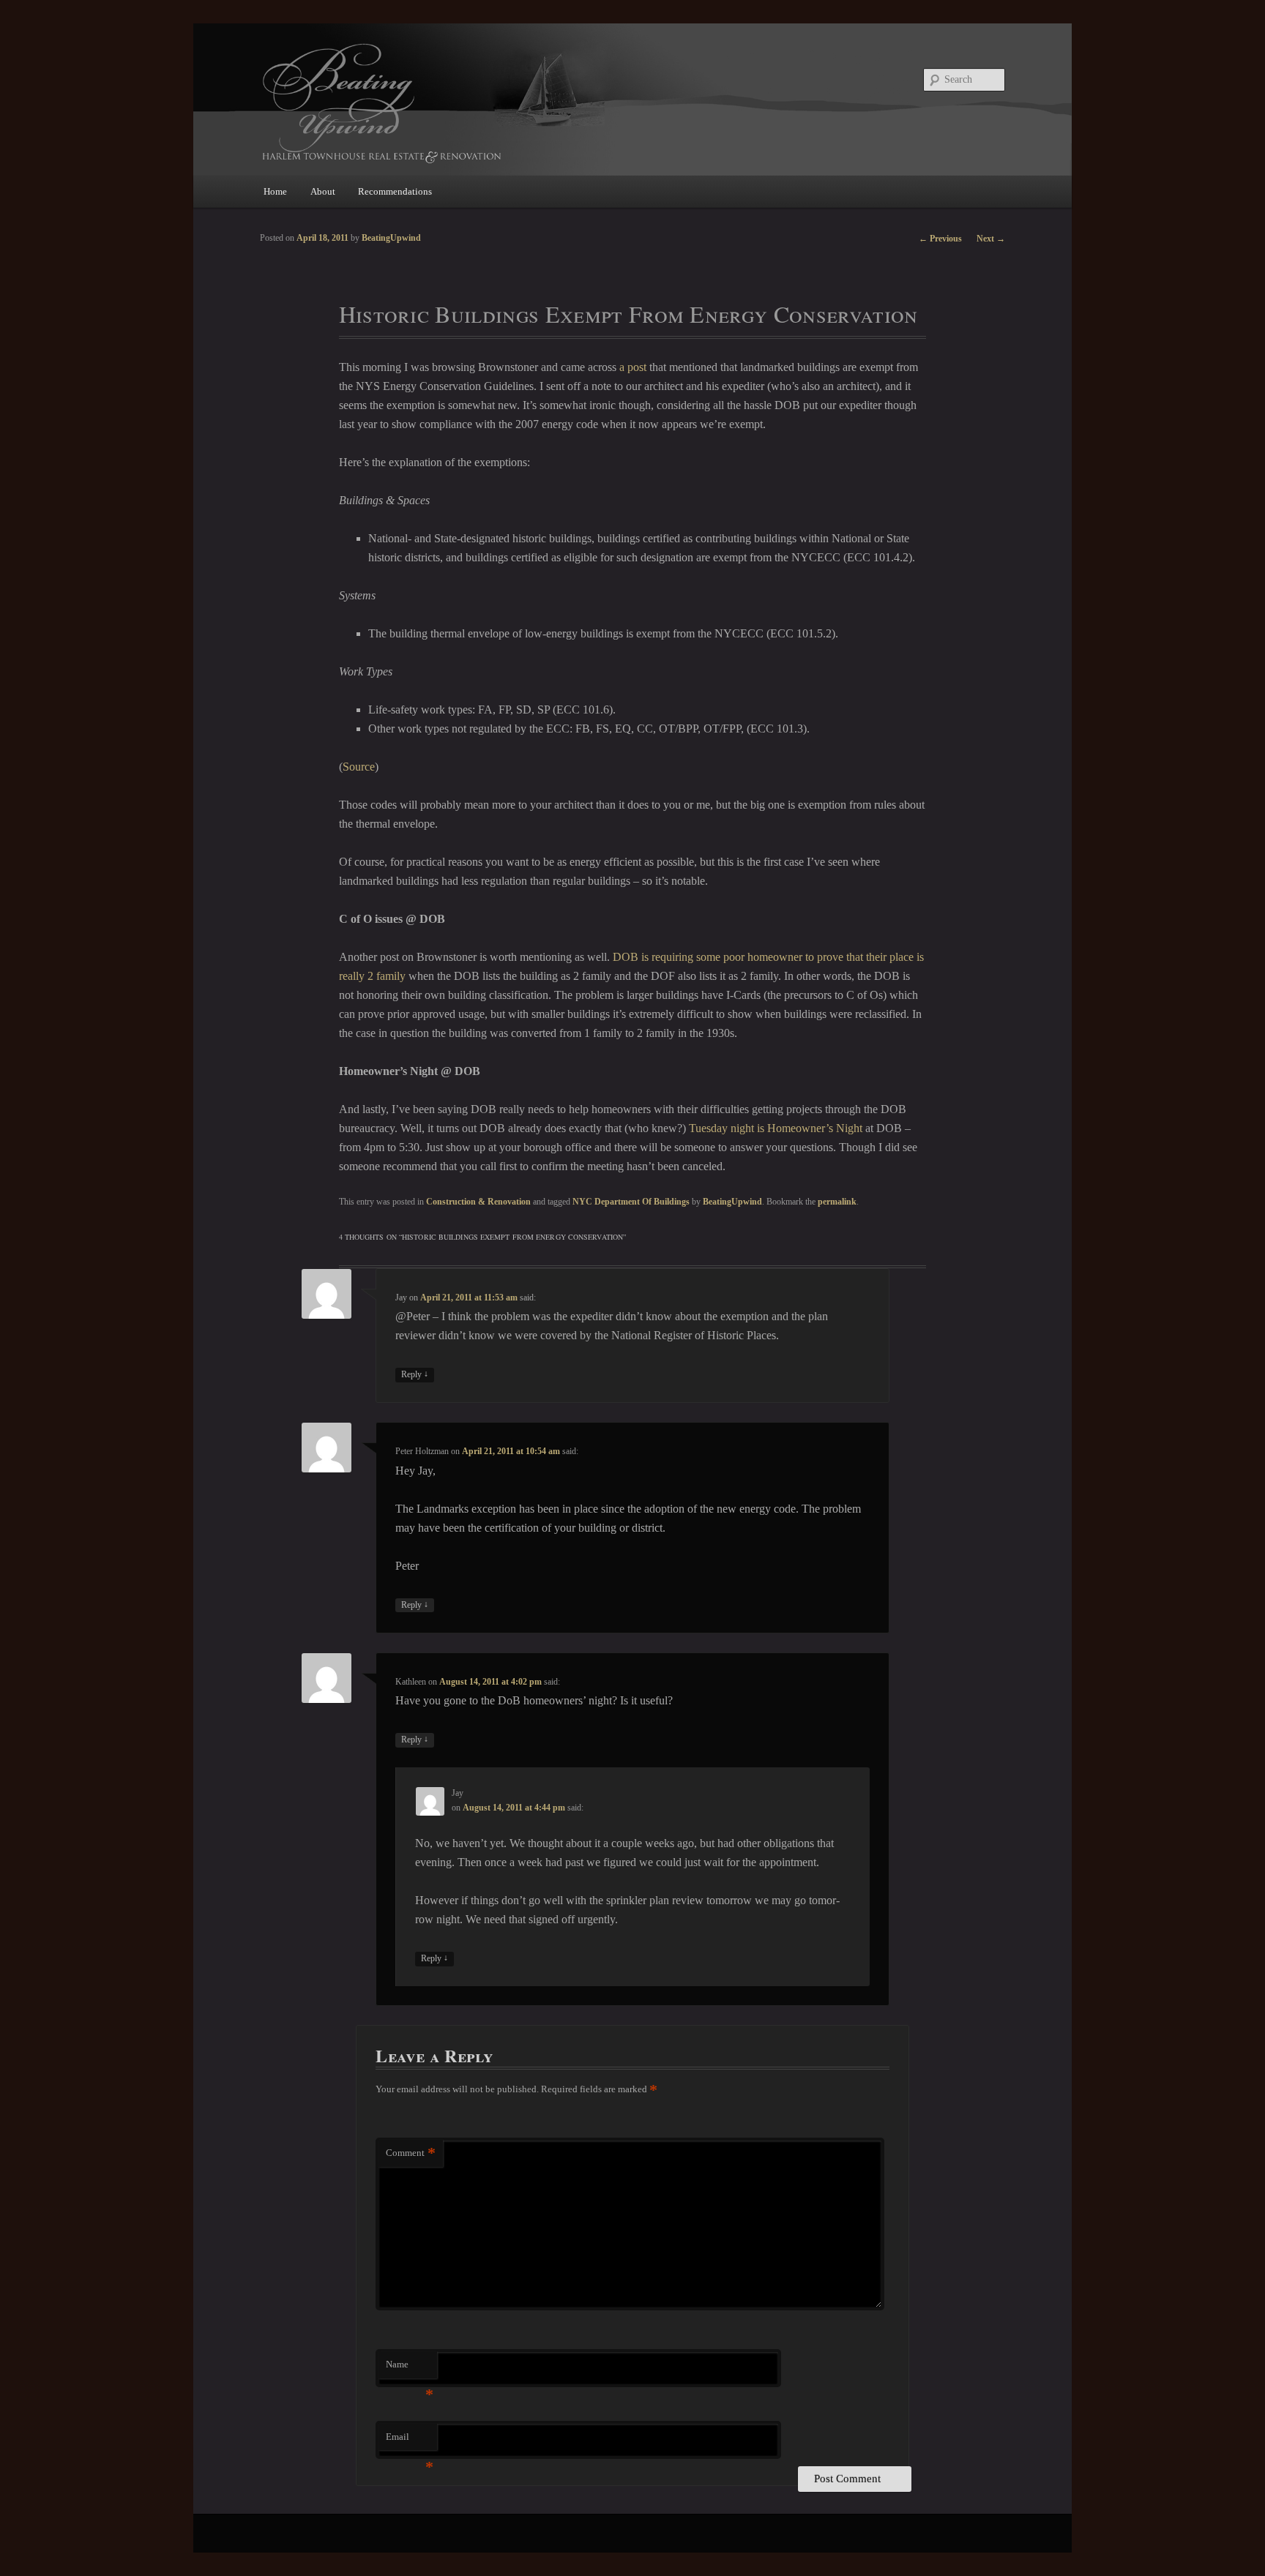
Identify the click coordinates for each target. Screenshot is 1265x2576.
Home (275, 191)
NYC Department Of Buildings (631, 1202)
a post (633, 367)
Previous (940, 239)
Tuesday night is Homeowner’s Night (776, 1128)
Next (991, 239)
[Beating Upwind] (534, 102)
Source (359, 767)
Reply (415, 1374)
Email (410, 2441)
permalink (837, 1202)
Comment (411, 2153)
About (323, 191)
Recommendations (395, 191)
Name (410, 2369)
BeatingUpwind (732, 1202)
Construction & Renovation (478, 1202)
